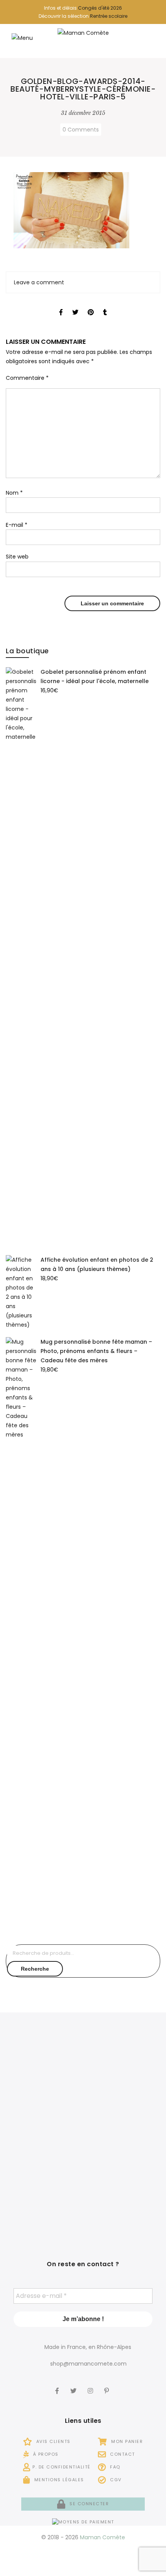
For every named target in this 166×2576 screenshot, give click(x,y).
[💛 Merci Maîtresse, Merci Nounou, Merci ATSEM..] (123, 2196)
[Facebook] (58, 2386)
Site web (17, 557)
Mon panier (126, 2441)
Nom (14, 493)
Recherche (35, 1969)
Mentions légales (58, 2480)
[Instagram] (91, 2386)
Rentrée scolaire (109, 16)
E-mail (17, 525)
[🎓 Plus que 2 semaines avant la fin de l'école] (123, 2134)
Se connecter (88, 2504)
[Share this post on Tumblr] (105, 305)
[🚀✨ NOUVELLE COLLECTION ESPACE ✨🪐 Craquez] (123, 2072)
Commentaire (27, 378)
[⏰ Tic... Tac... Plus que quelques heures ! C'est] (43, 2134)
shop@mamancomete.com (88, 2364)
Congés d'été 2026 (100, 8)
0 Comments (81, 130)
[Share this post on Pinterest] (91, 305)
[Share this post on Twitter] (75, 305)
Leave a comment (39, 282)
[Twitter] (74, 2386)
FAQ (114, 2467)
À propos (45, 2454)
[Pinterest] (108, 2386)
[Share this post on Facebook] (61, 305)
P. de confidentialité (62, 2467)
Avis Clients (53, 2441)
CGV (115, 2480)
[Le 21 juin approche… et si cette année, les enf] (43, 2196)
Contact (122, 2454)
